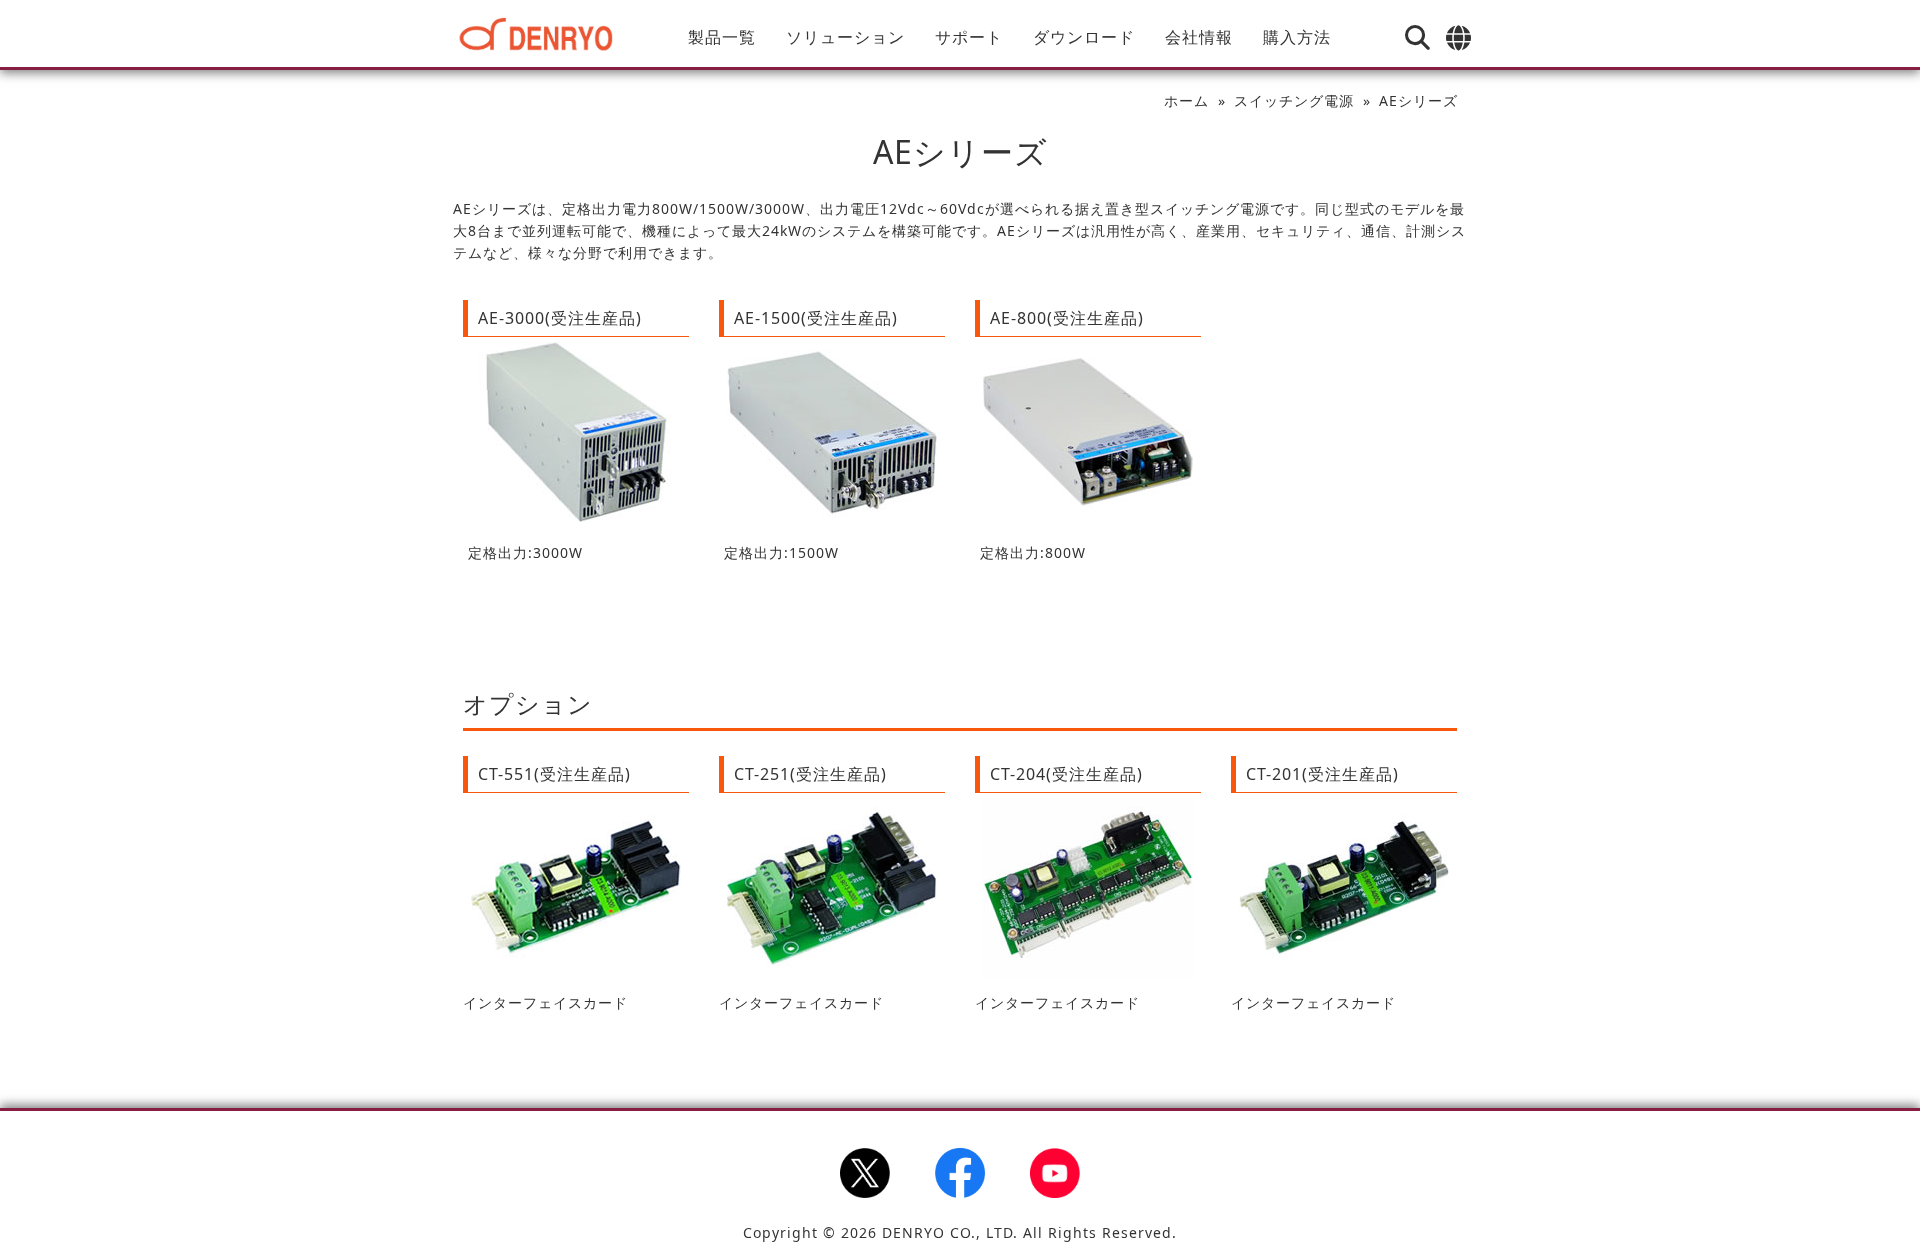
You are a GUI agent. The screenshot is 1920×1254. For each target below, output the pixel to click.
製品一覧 (722, 37)
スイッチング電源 (1294, 100)
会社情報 (1199, 37)
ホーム (1186, 100)
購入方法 (1297, 37)
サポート (969, 37)
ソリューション (845, 37)
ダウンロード (1084, 37)
